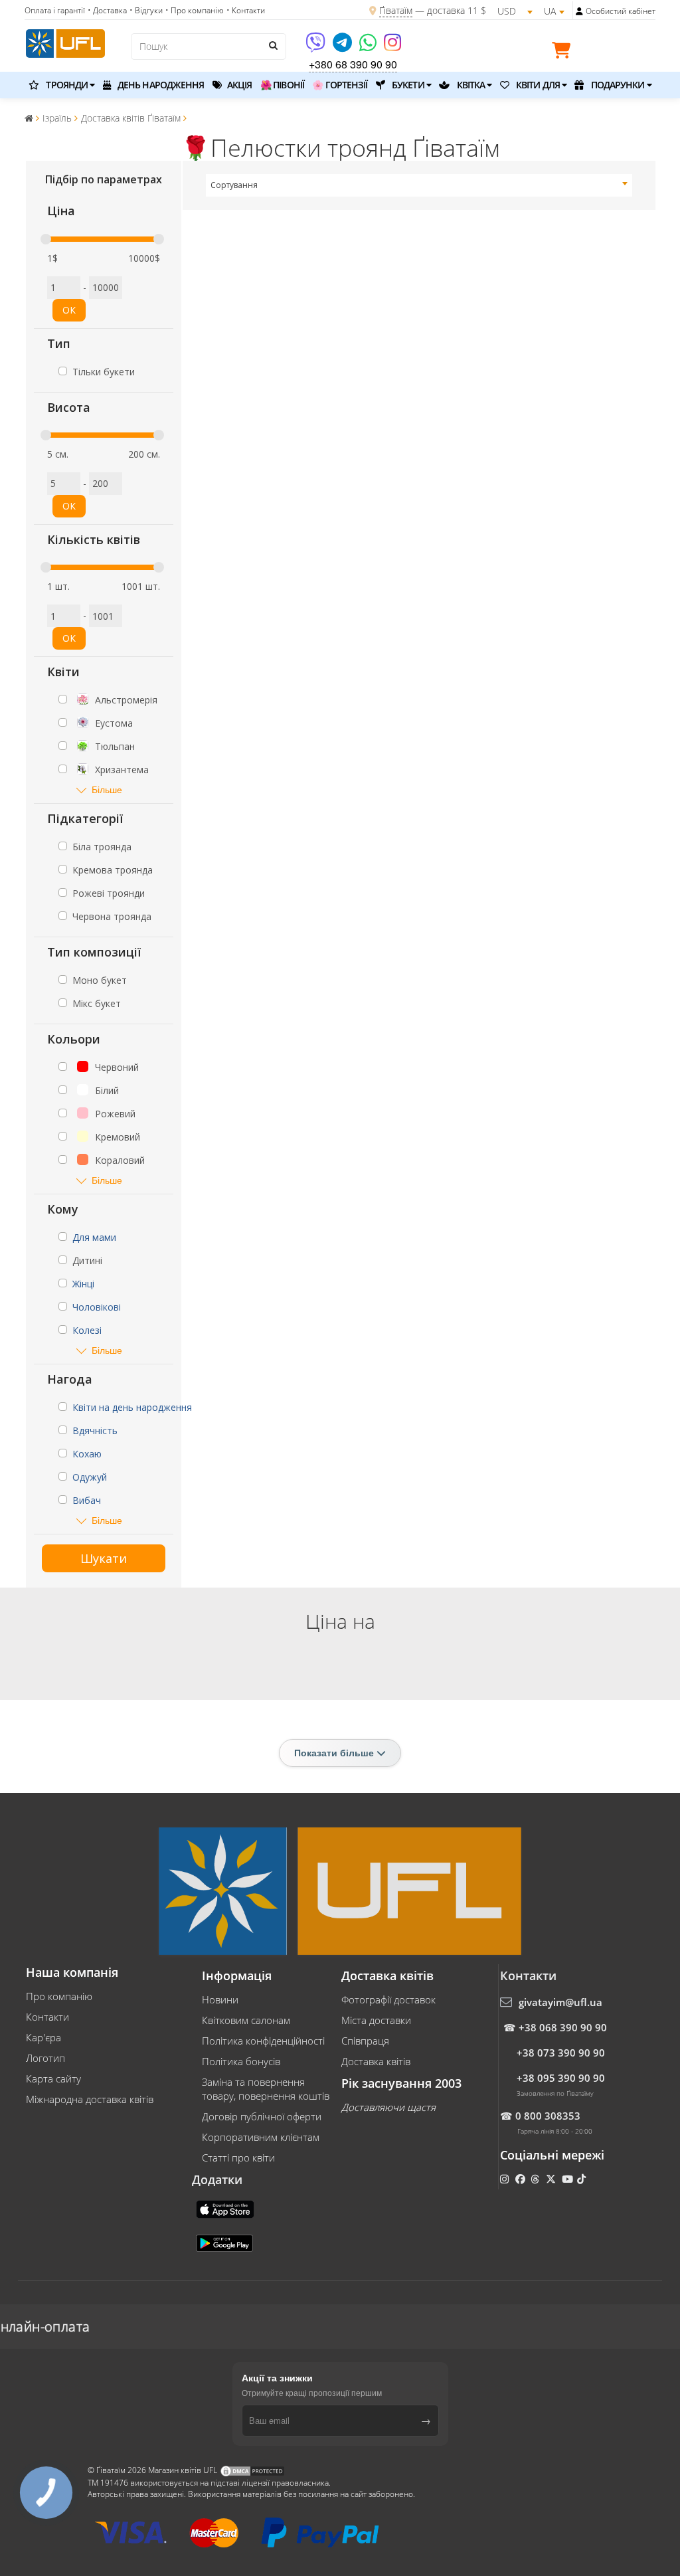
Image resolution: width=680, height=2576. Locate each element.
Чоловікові (97, 1307)
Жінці (83, 1284)
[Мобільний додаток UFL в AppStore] (226, 2208)
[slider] (46, 239)
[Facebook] (522, 2179)
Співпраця (365, 2041)
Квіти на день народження (132, 1407)
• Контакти (246, 10)
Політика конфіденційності (263, 2041)
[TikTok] (583, 2179)
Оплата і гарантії (55, 10)
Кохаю (87, 1454)
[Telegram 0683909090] (343, 47)
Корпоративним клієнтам (261, 2137)
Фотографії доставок (388, 1999)
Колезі (87, 1330)
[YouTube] (569, 2179)
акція (239, 85)
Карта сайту (53, 2078)
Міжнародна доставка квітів (90, 2099)
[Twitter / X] (552, 2179)
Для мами (94, 1237)
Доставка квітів (376, 2061)
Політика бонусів (241, 2061)
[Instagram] (392, 47)
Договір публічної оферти (262, 2116)
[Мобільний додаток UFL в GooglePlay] (226, 2242)
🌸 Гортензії (340, 85)
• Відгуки (146, 10)
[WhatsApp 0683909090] (369, 47)
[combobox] (419, 185)
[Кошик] (564, 52)
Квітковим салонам (246, 2020)
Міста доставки (376, 2020)
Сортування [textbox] (234, 185)
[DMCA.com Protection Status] (252, 2471)
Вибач (87, 1500)
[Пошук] (273, 45)
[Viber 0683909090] (316, 47)
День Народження (160, 85)
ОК (69, 310)
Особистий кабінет (621, 11)
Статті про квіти (238, 2158)
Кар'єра (43, 2037)
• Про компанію (195, 10)
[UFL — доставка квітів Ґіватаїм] (65, 42)
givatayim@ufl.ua (560, 2002)
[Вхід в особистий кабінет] (579, 11)
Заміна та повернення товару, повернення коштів (266, 2089)
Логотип (45, 2058)
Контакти (47, 2017)
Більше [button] (107, 789)
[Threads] (536, 2179)
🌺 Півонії (282, 85)
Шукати (104, 1558)
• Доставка (107, 10)
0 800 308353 (548, 2116)
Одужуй (90, 1477)
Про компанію (59, 1996)
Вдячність (95, 1430)
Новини (220, 1999)
